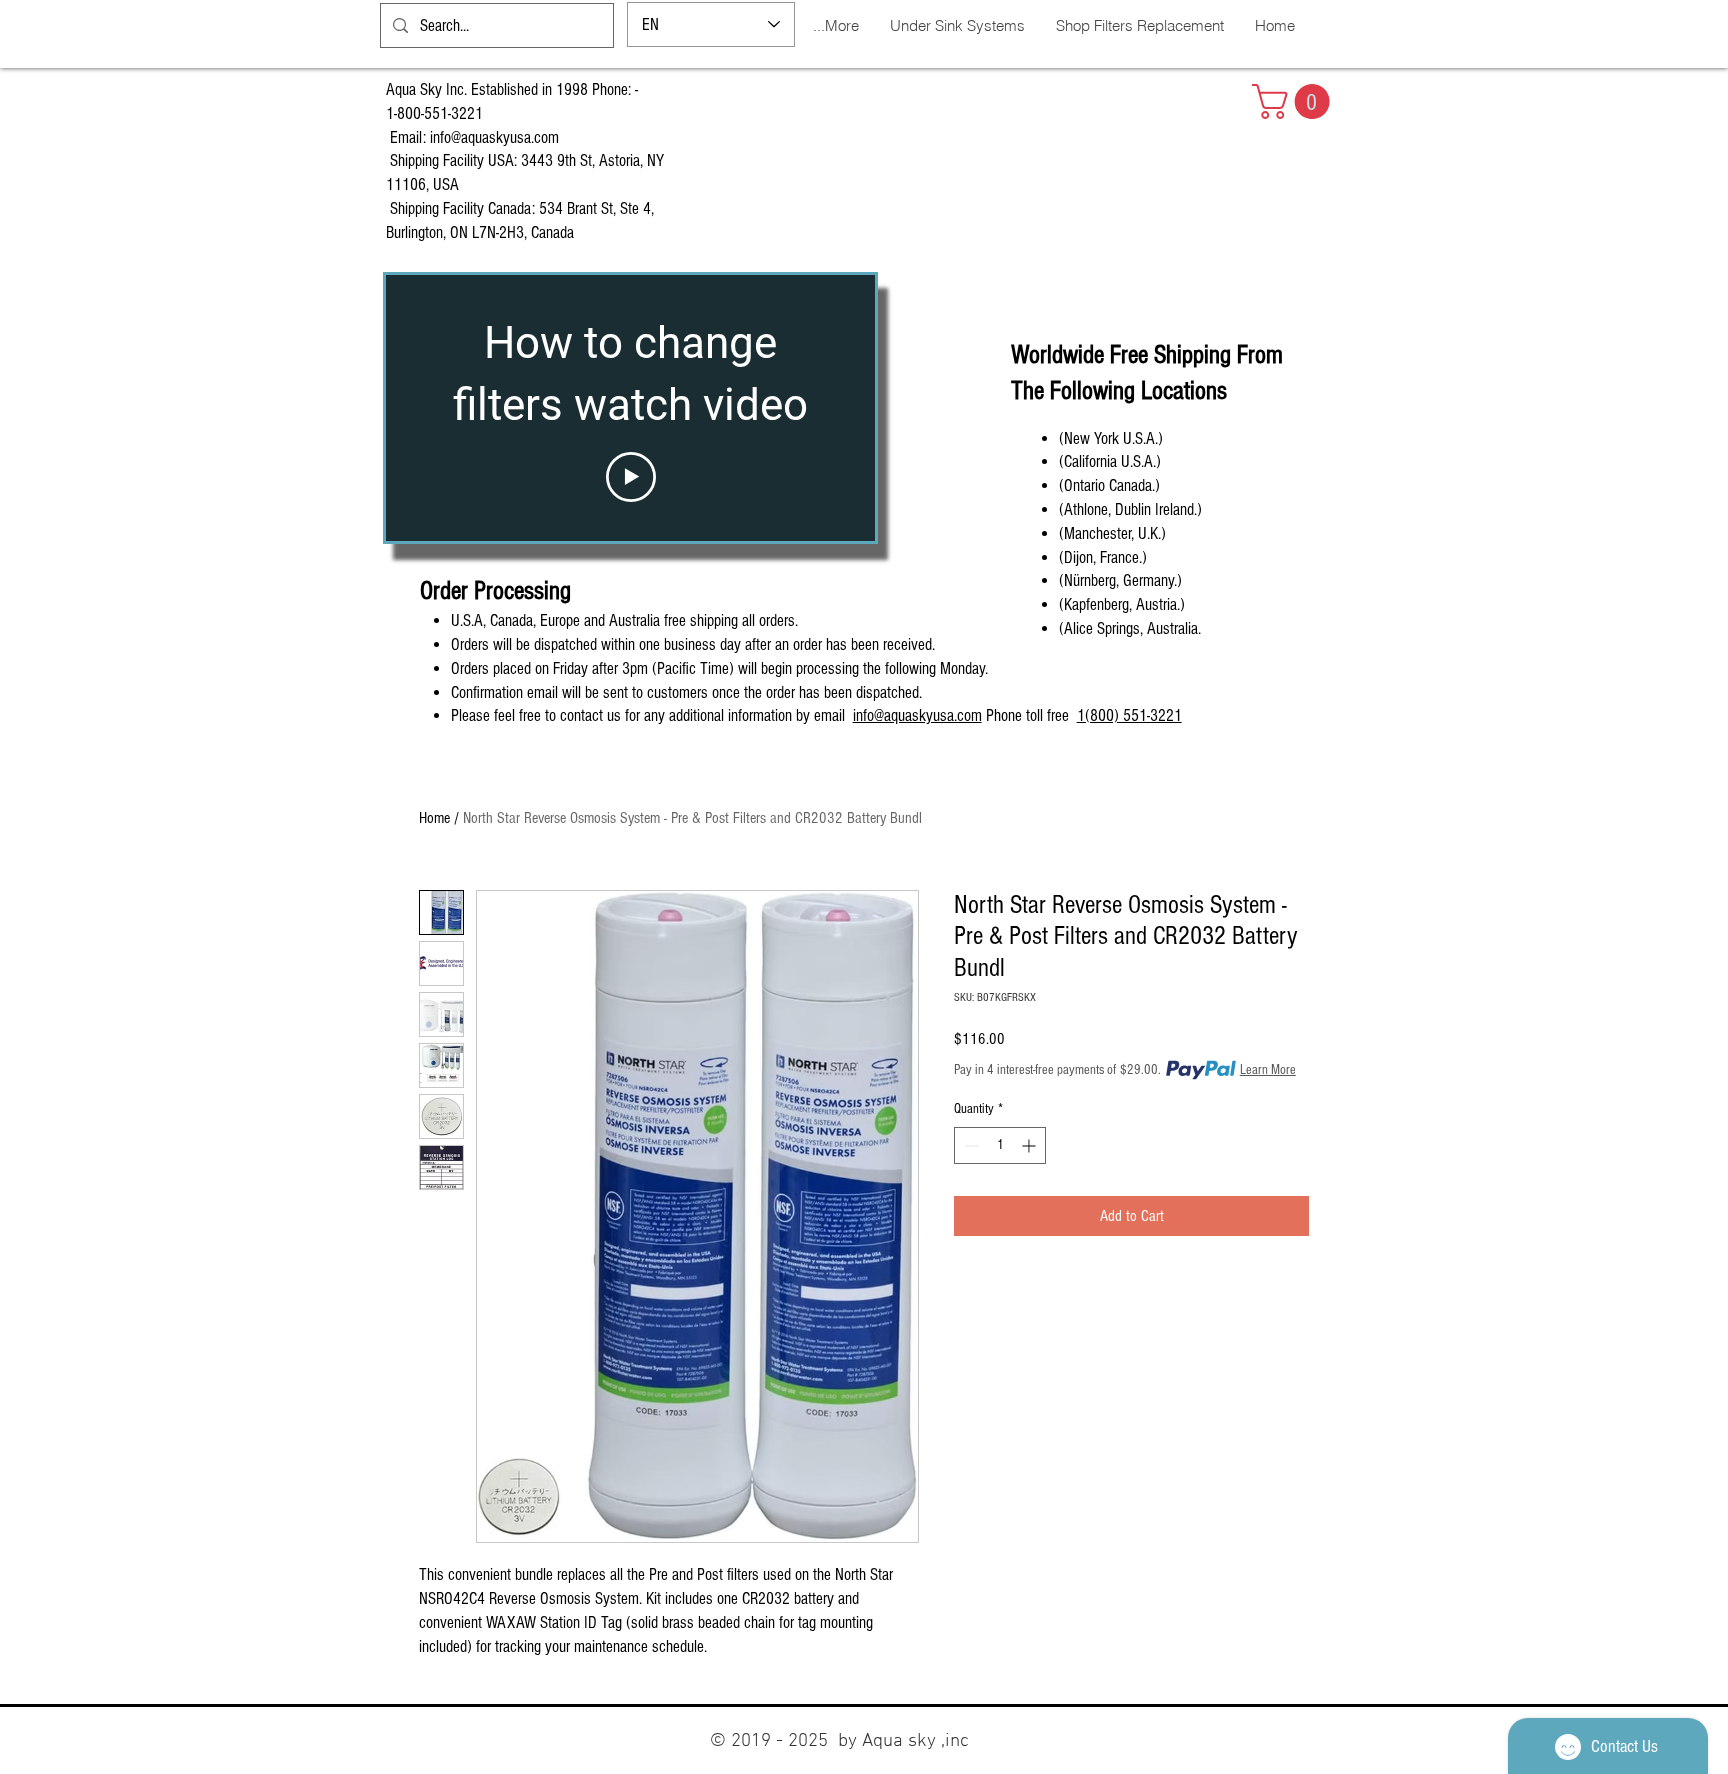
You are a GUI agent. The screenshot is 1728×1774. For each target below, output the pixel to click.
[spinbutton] (1000, 1145)
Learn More (1268, 1070)
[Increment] (1030, 1145)
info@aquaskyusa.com (494, 137)
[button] (1295, 101)
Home (434, 818)
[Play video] (631, 477)
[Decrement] (969, 1145)
